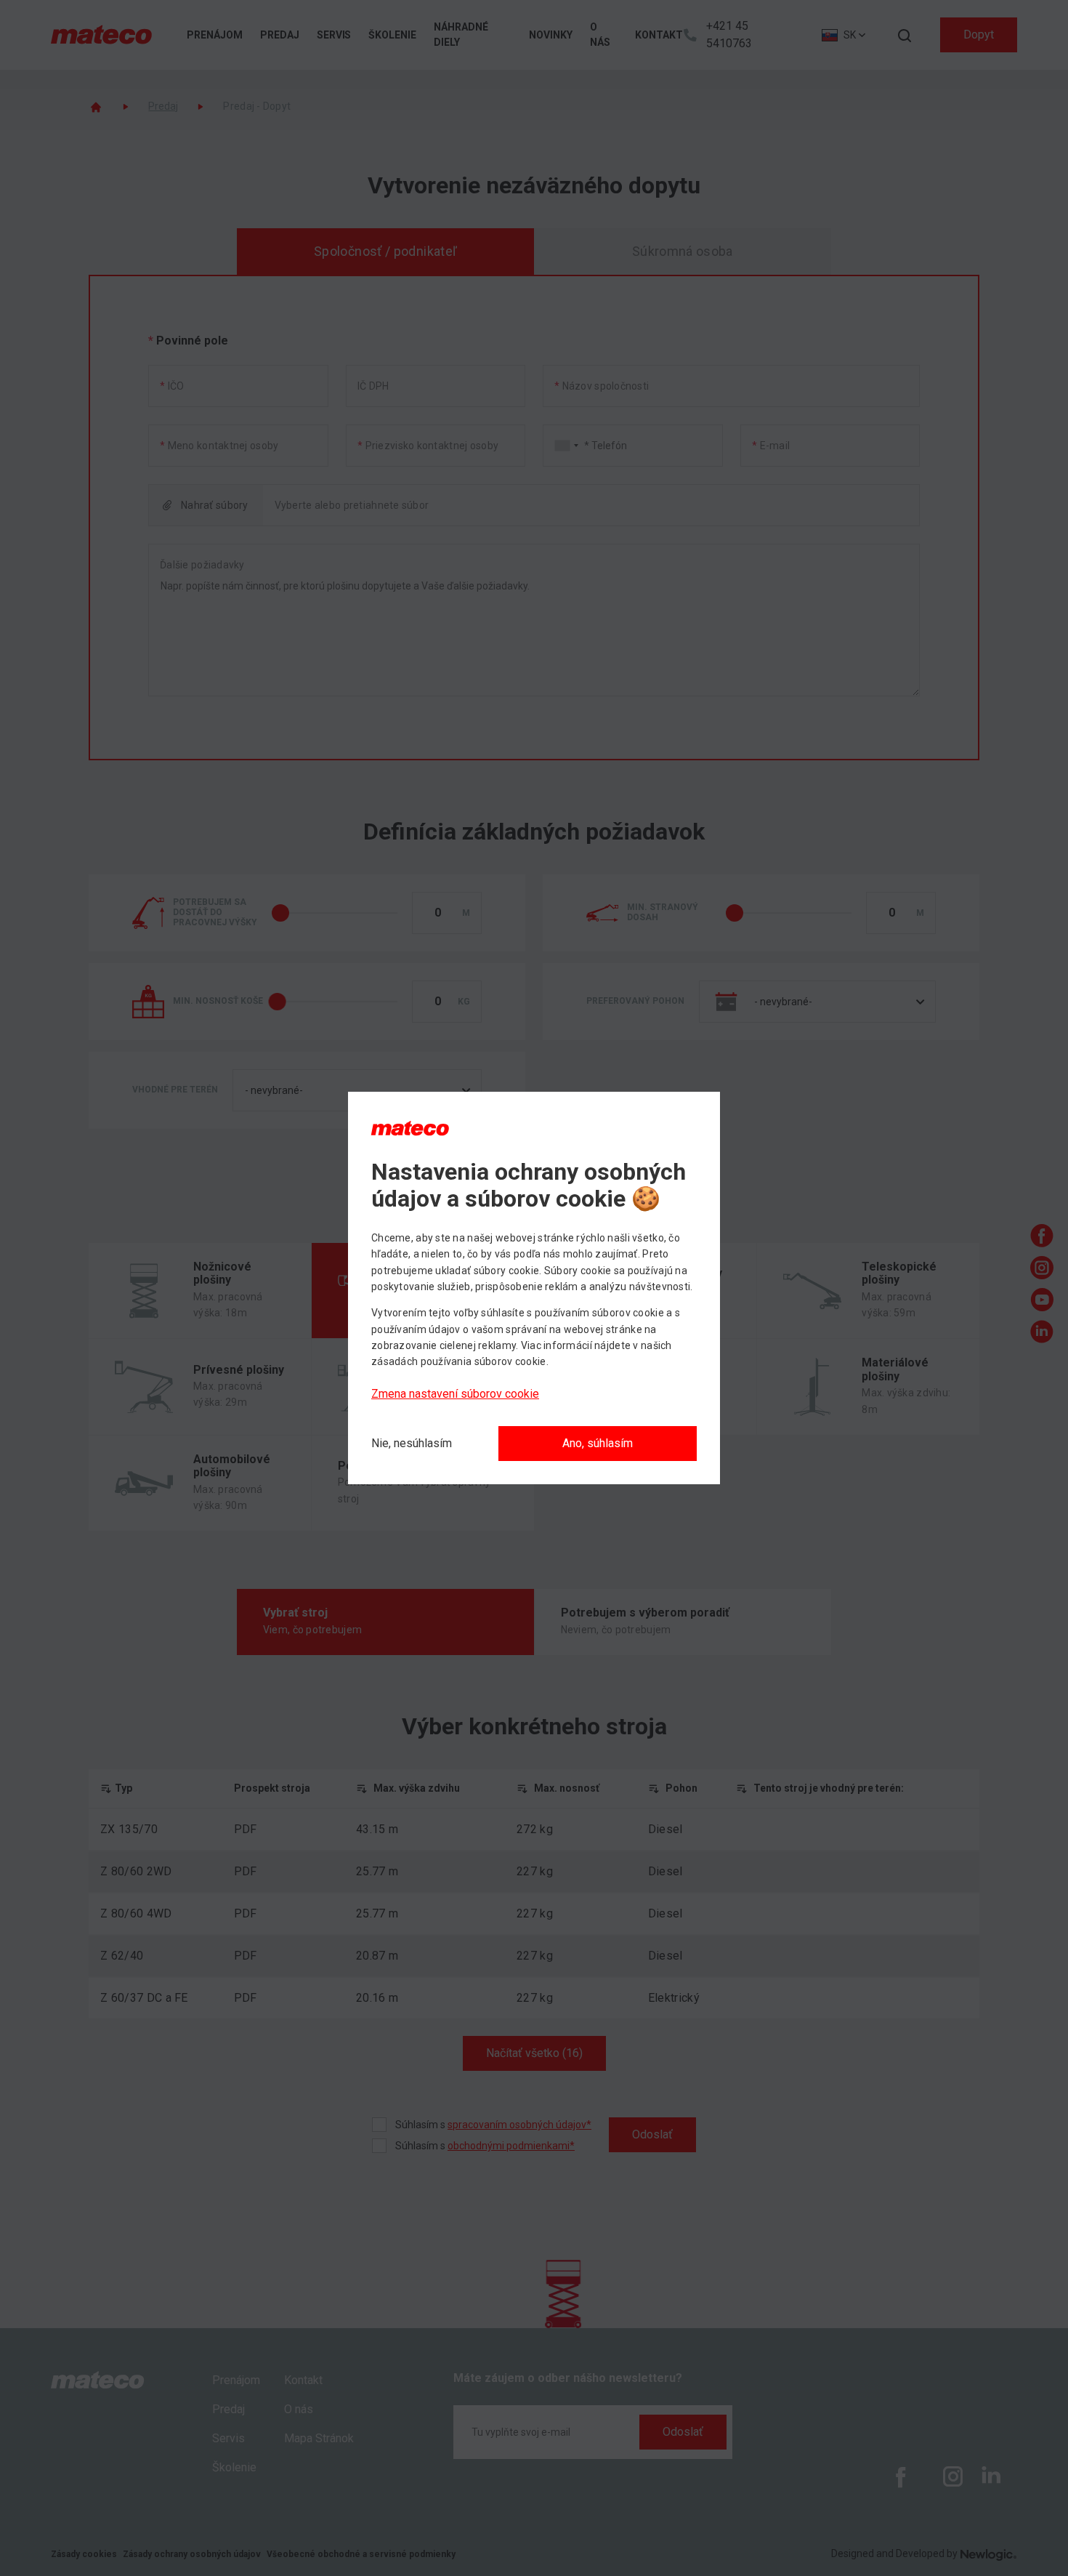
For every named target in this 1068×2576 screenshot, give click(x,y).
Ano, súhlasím (598, 1443)
